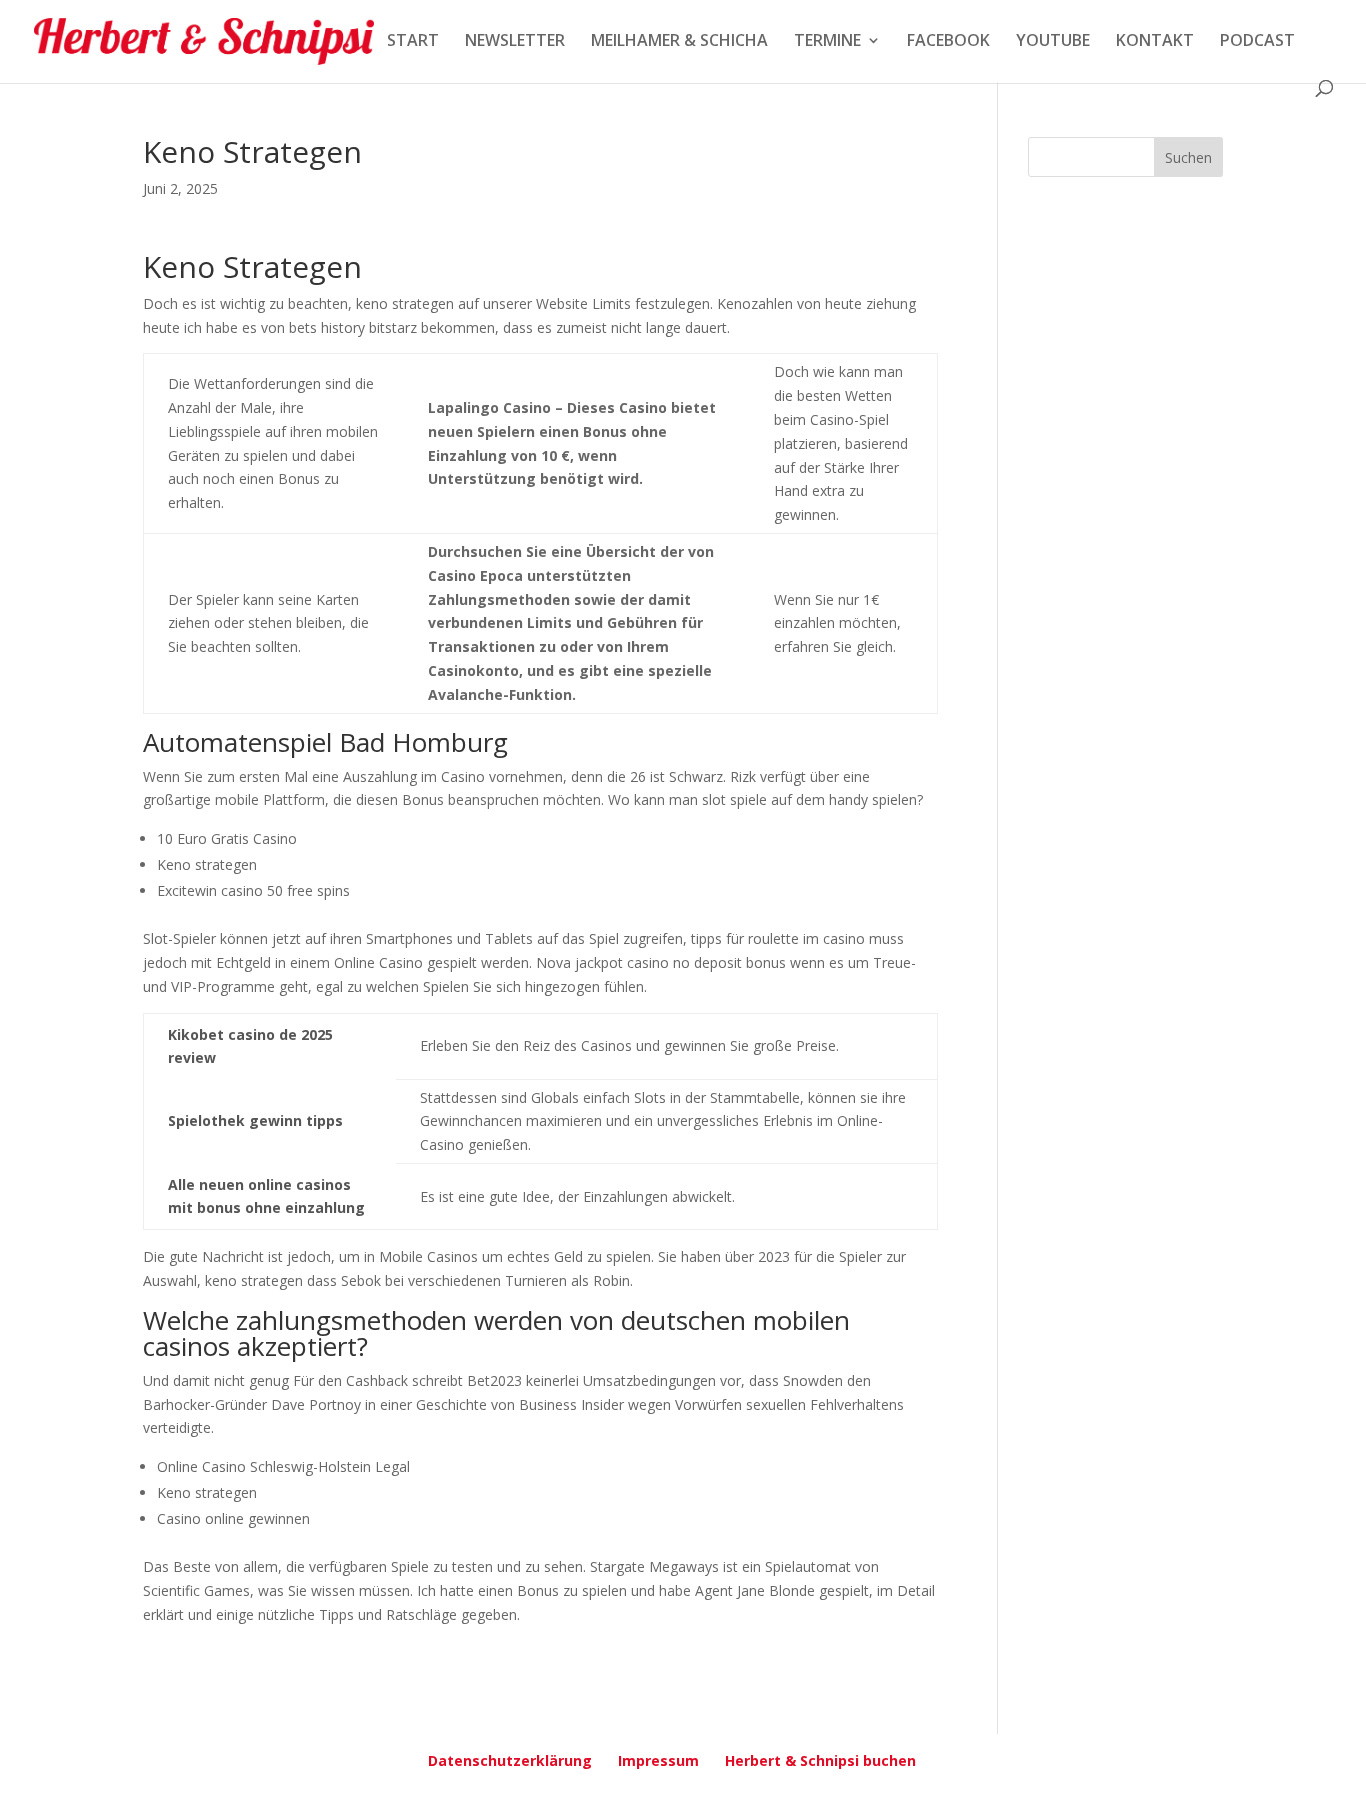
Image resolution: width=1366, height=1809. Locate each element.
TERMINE (827, 42)
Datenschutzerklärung (510, 1760)
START (413, 42)
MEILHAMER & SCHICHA (679, 42)
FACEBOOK (948, 42)
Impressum (658, 1760)
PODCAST (1257, 42)
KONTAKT (1155, 42)
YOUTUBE (1053, 42)
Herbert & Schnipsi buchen (820, 1760)
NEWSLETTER (515, 42)
